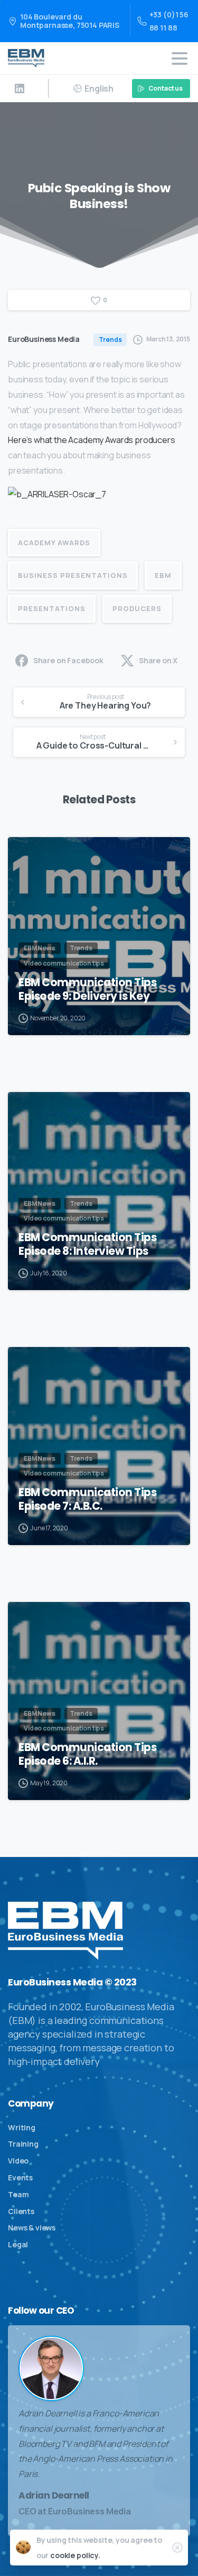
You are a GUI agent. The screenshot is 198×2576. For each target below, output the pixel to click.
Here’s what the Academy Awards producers (92, 440)
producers (137, 608)
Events (20, 2177)
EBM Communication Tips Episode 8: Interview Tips (87, 1244)
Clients (21, 2211)
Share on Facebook (68, 660)
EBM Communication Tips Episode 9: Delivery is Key (87, 989)
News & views (32, 2228)
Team (18, 2194)
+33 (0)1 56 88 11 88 (169, 21)
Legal (18, 2244)
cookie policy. (75, 2555)
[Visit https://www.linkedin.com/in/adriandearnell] (20, 89)
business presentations (73, 575)
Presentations (52, 608)
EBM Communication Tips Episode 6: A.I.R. (87, 1754)
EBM (163, 575)
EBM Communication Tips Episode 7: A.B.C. (87, 1499)
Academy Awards (54, 543)
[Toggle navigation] (180, 58)
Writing (22, 2127)
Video (18, 2161)
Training (23, 2144)
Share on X (158, 660)
